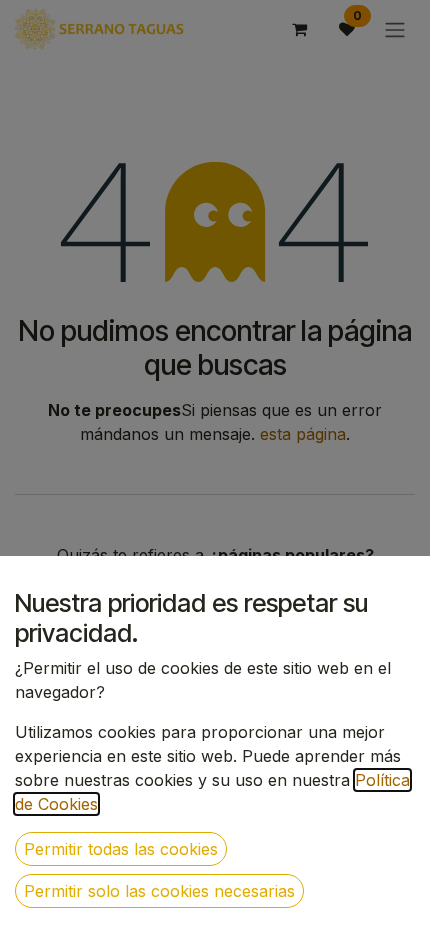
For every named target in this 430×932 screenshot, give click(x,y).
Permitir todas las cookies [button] (121, 849)
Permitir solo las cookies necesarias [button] (159, 891)
